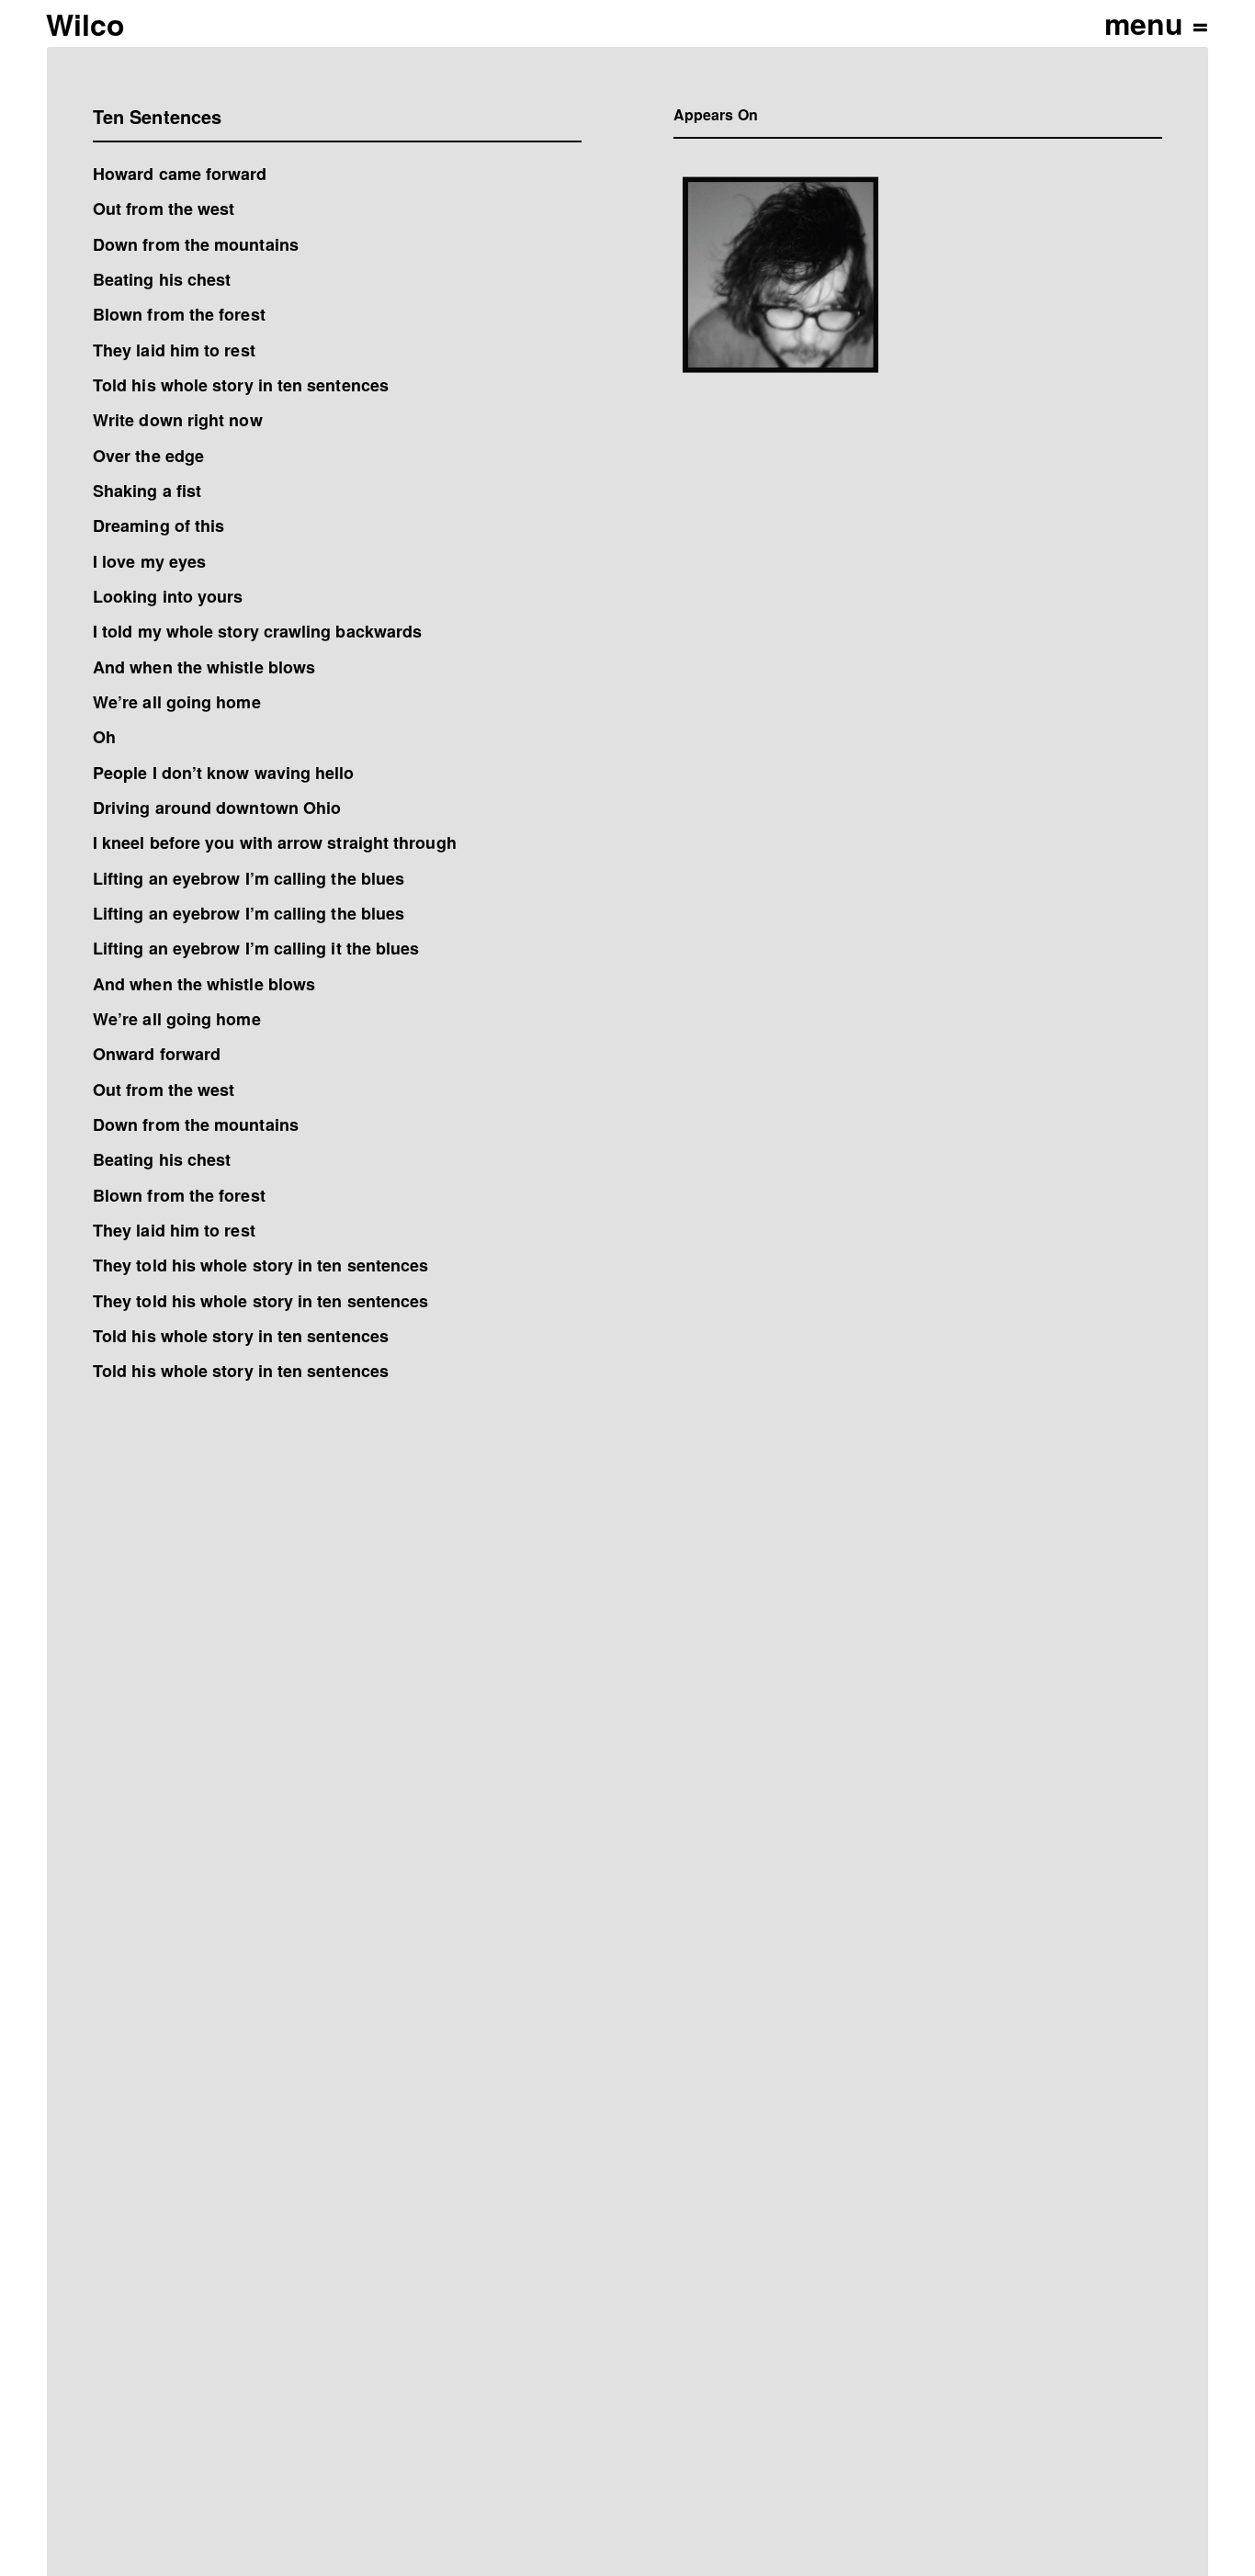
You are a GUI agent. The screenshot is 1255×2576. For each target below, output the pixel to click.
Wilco (85, 24)
